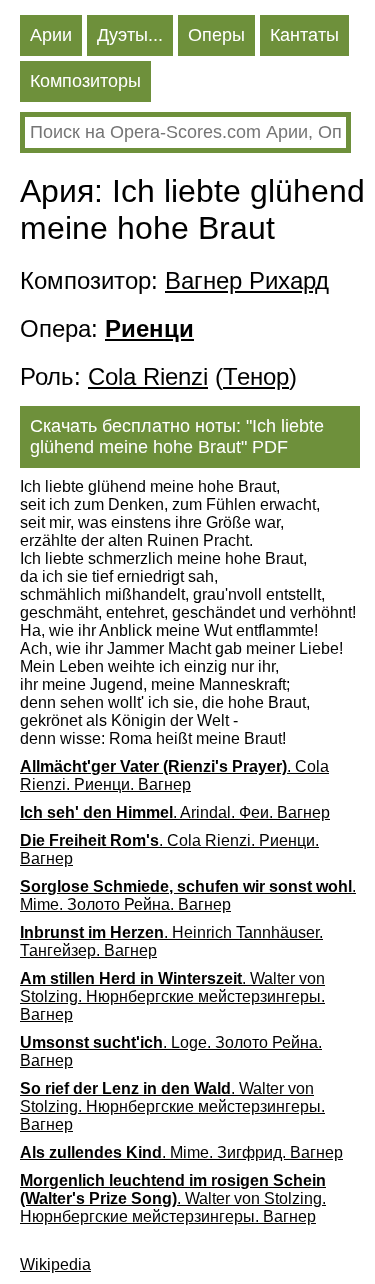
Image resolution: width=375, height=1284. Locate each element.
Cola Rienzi (148, 376)
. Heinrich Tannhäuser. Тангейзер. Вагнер (171, 941)
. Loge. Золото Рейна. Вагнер (171, 1051)
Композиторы (85, 81)
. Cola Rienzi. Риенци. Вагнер (174, 775)
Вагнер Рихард (247, 280)
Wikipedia (55, 1264)
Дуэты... (130, 35)
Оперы (216, 35)
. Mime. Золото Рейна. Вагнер (188, 895)
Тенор (256, 376)
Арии (51, 35)
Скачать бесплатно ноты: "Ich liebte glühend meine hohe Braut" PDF (177, 436)
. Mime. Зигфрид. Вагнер (181, 1152)
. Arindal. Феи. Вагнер (175, 812)
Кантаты (304, 35)
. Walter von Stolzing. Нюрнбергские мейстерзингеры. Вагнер (172, 996)
